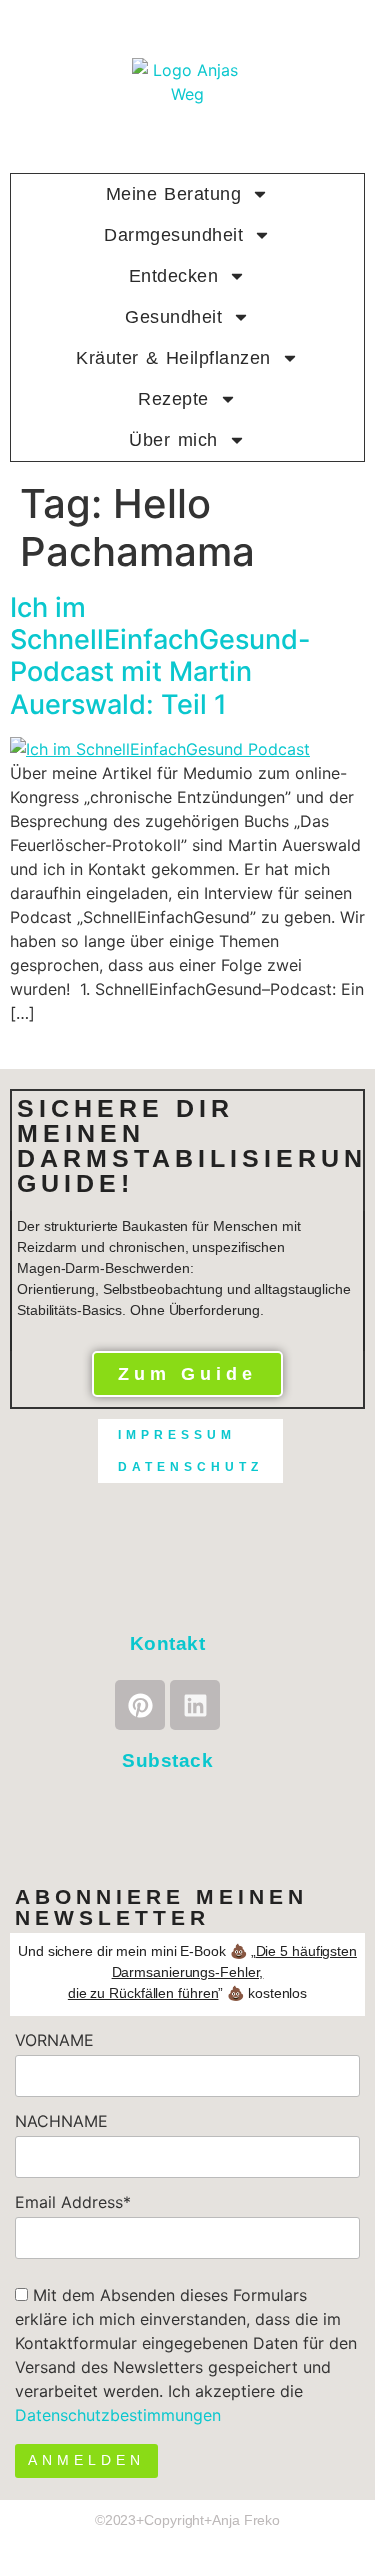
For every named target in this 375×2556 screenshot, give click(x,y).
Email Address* (73, 2202)
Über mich (173, 440)
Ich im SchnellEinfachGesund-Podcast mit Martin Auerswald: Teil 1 (160, 656)
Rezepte (173, 399)
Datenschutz (190, 1467)
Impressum (177, 1435)
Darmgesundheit (173, 235)
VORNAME (54, 2040)
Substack (167, 1760)
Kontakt (168, 1643)
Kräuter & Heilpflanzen (173, 358)
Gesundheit (173, 317)
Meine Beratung (174, 194)
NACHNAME (61, 2121)
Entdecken (174, 276)
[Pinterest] (140, 1705)
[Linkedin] (195, 1705)
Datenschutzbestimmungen (118, 2415)
